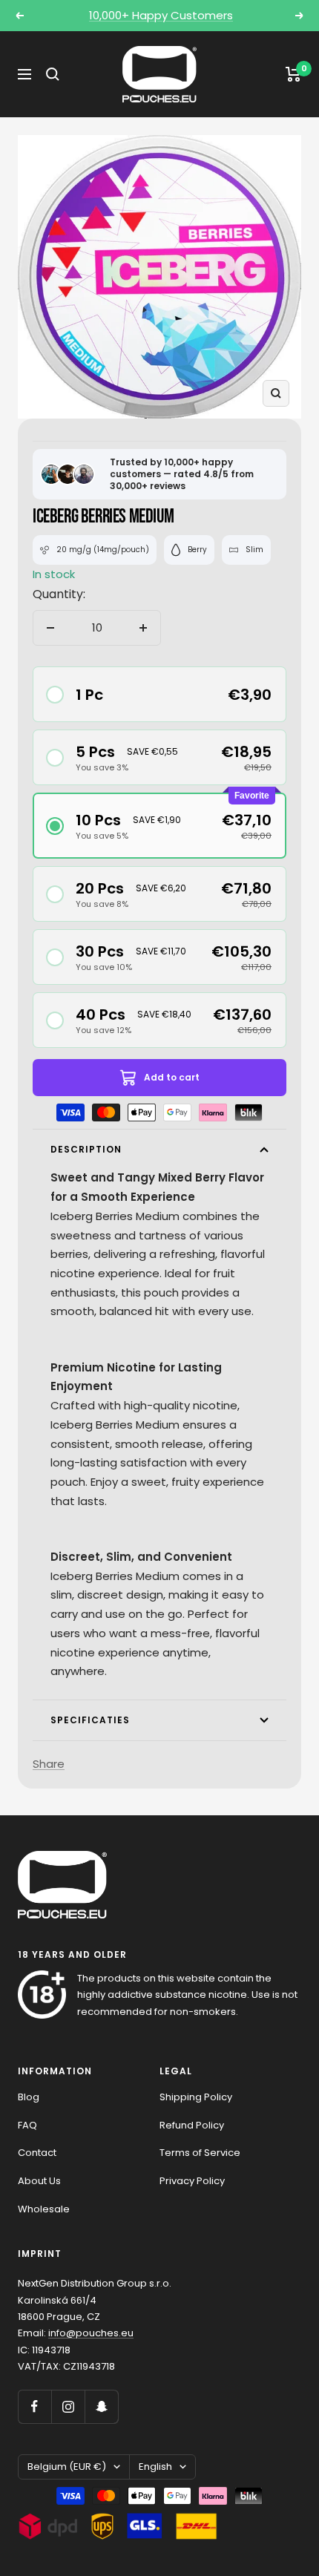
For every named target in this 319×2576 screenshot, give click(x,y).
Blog (29, 2097)
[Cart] (293, 74)
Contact (37, 2153)
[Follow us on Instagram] (68, 2406)
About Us (39, 2181)
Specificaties (90, 1720)
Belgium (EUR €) (67, 2467)
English (155, 2467)
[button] (159, 694)
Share (49, 1764)
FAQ (27, 2125)
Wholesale (44, 2209)
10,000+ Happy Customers (161, 15)
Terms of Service (200, 2153)
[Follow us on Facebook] (34, 2406)
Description (86, 1149)
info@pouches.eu (91, 2333)
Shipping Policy (196, 2097)
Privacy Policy (192, 2181)
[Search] (53, 74)
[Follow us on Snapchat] (101, 2406)
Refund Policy (192, 2125)
